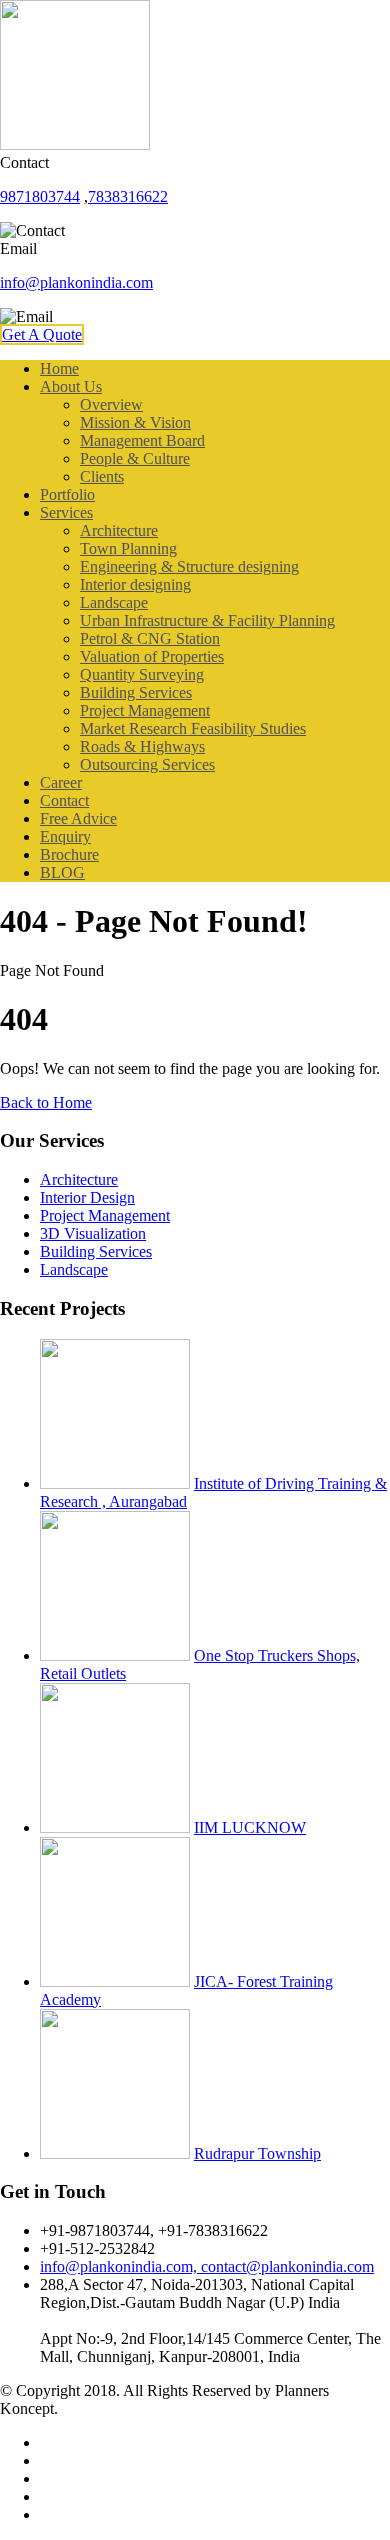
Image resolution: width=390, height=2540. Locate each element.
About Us (71, 386)
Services (66, 512)
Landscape (114, 602)
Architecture (119, 530)
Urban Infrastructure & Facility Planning (207, 620)
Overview (111, 404)
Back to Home (46, 1102)
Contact (64, 800)
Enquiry (65, 836)
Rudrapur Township (257, 2153)
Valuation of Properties (152, 656)
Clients (102, 476)
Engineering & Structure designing (189, 566)
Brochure (69, 854)
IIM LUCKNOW (250, 1827)
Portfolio (67, 494)
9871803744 (40, 196)
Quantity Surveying (142, 674)
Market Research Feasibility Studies (193, 728)
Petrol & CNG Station (150, 638)
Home (59, 368)
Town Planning (128, 548)
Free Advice (78, 818)
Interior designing (135, 584)
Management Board (142, 440)
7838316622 (128, 196)
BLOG (62, 872)
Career (61, 782)
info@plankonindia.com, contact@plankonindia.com (207, 2266)
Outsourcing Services (147, 764)
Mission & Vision (135, 422)
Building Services (136, 692)
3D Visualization (93, 1233)
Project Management (145, 710)
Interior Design (87, 1197)
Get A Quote (42, 334)
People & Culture (135, 458)
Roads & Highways (142, 746)
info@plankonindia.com (76, 282)
